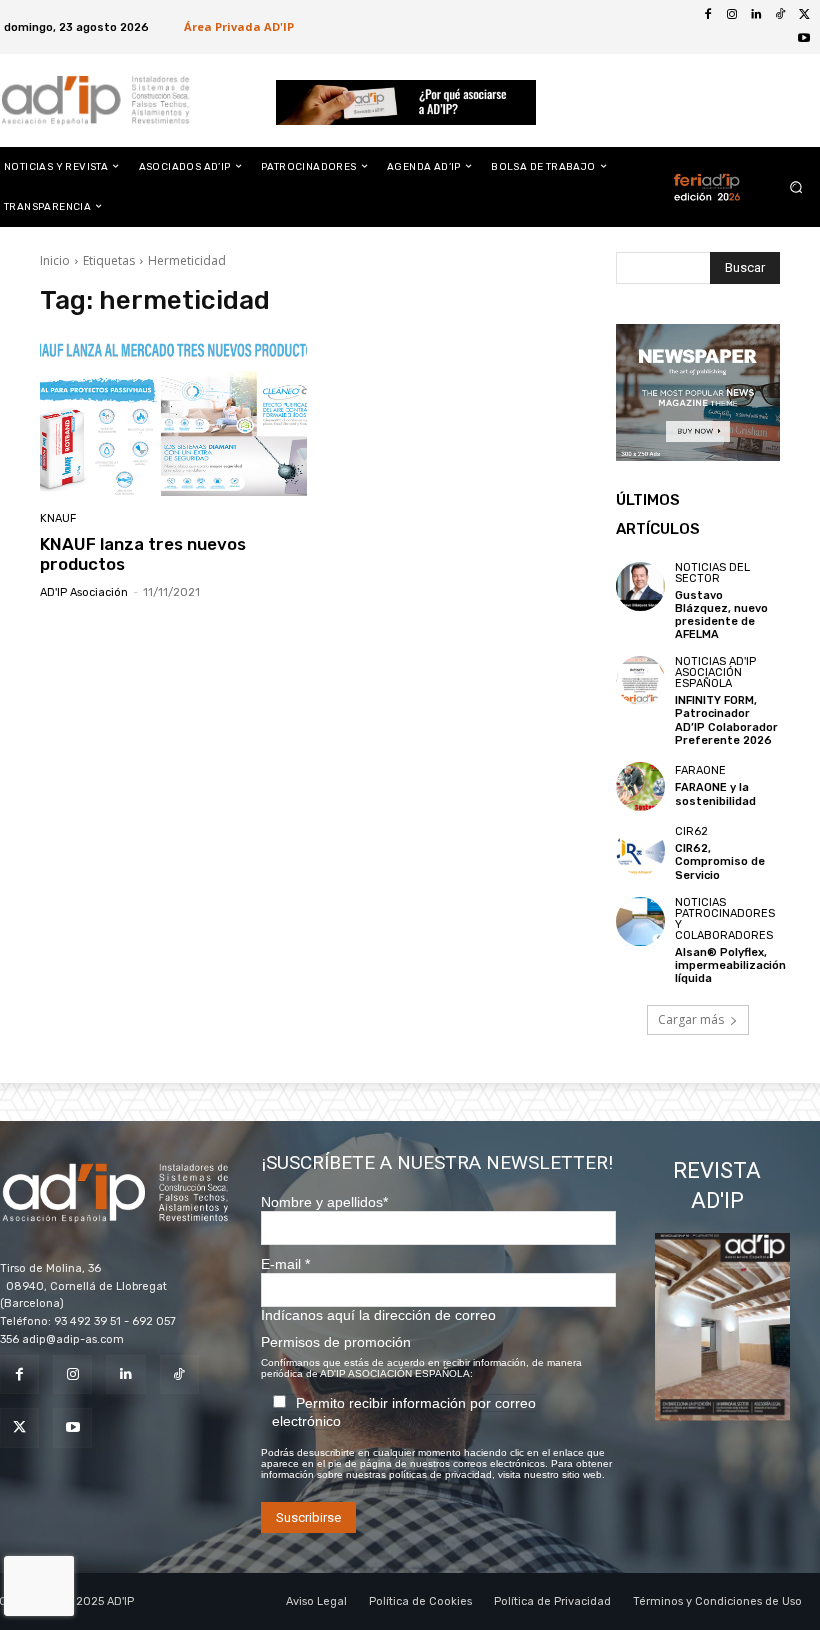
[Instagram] (732, 15)
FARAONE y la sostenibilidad (715, 794)
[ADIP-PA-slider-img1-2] (406, 102)
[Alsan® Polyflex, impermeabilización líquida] (640, 921)
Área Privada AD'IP (239, 26)
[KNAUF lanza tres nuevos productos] (173, 416)
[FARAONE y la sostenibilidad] (640, 786)
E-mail (285, 1264)
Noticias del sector (712, 573)
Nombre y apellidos (324, 1202)
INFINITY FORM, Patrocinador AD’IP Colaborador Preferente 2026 (726, 720)
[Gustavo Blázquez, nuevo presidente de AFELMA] (640, 586)
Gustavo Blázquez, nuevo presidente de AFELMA (721, 615)
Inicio (55, 260)
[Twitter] (804, 15)
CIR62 (691, 831)
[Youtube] (804, 39)
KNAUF (58, 518)
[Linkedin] (756, 15)
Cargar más (691, 1019)
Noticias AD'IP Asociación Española (715, 672)
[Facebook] (708, 15)
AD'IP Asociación (84, 592)
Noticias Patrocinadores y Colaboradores (725, 919)
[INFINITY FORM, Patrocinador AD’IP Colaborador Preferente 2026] (640, 680)
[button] (796, 186)
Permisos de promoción (336, 1342)
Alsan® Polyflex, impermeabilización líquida (730, 965)
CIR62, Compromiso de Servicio (720, 861)
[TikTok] (780, 15)
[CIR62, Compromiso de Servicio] (640, 850)
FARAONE (700, 770)
